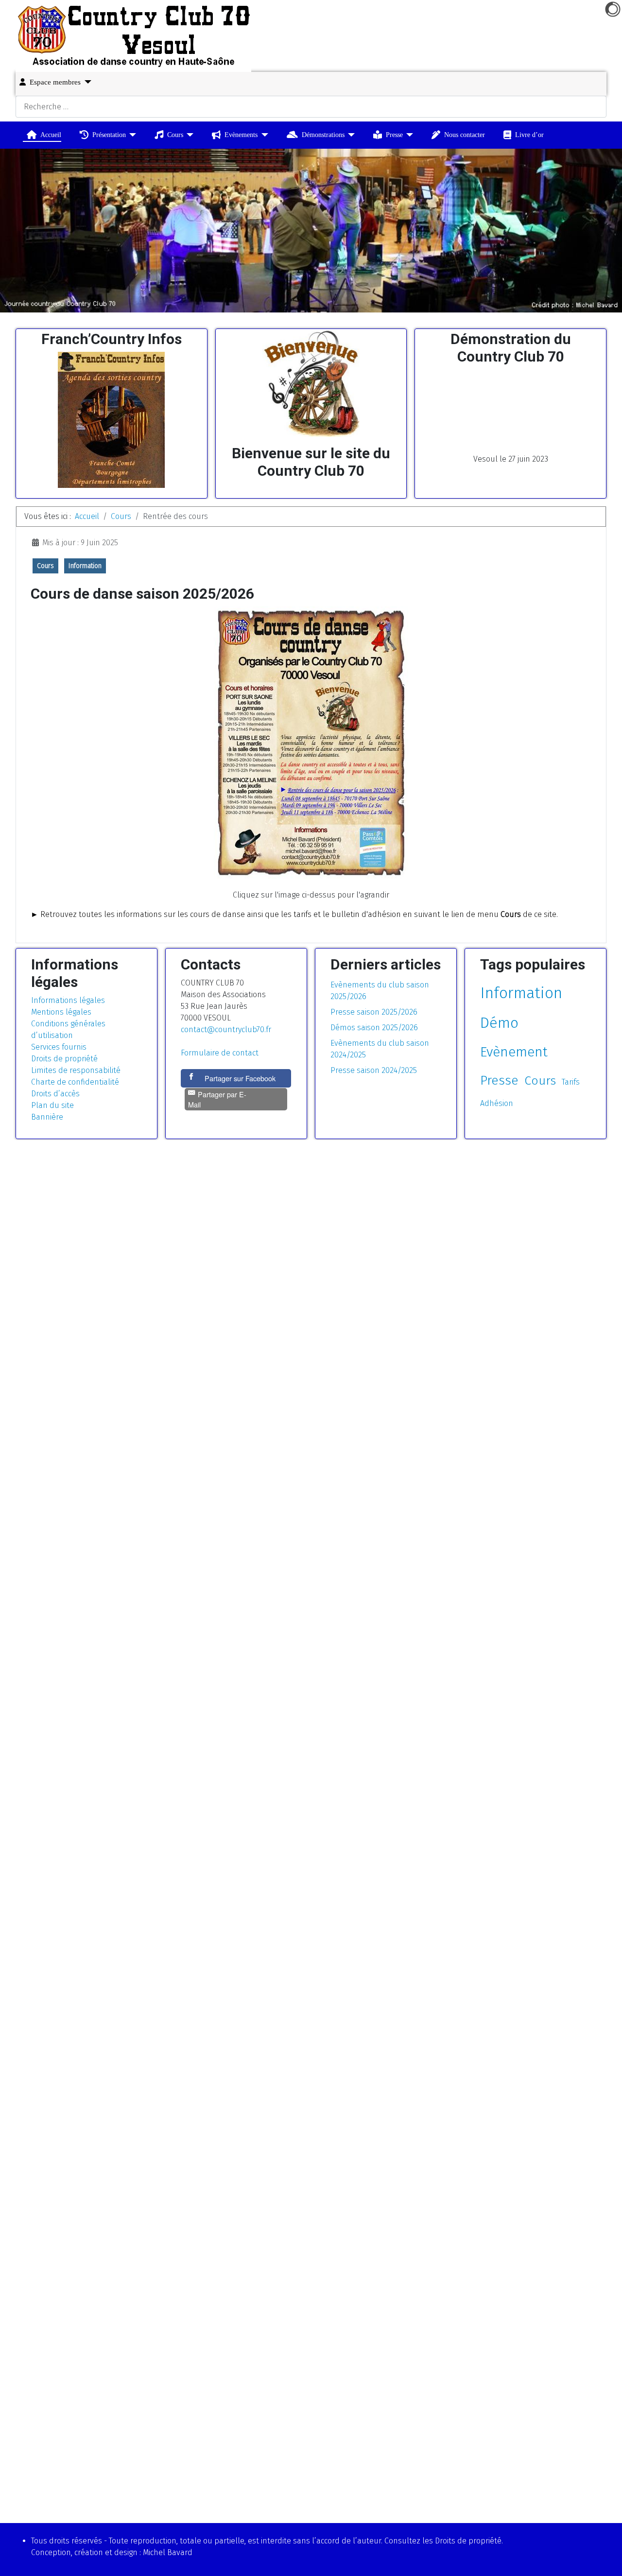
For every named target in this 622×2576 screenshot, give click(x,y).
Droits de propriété (64, 1059)
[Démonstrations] (350, 135)
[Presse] (408, 135)
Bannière (47, 1117)
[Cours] (188, 135)
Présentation (109, 135)
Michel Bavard (168, 2552)
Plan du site (52, 1105)
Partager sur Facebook (240, 1078)
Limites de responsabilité (76, 1070)
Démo (499, 1023)
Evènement (514, 1052)
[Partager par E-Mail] (236, 1110)
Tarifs (571, 1082)
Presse (394, 135)
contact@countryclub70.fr (226, 1029)
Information (85, 566)
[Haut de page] (605, 2558)
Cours (175, 135)
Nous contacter (465, 135)
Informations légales (68, 1000)
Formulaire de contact (220, 1053)
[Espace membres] (86, 82)
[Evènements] (263, 135)
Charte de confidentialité (75, 1082)
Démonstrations (323, 135)
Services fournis (59, 1047)
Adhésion (497, 1103)
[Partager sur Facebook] (192, 1078)
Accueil (51, 135)
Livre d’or (529, 135)
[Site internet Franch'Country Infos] (111, 420)
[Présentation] (131, 135)
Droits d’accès (55, 1094)
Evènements (241, 135)
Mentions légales (61, 1012)
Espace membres (55, 82)
